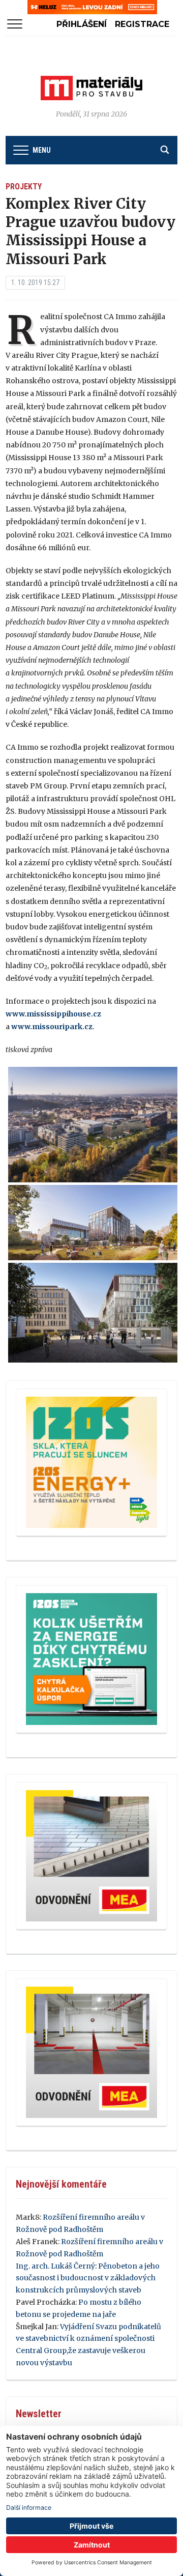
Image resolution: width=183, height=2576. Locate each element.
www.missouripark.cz (52, 1027)
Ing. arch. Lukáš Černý (55, 2266)
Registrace (142, 24)
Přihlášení (82, 24)
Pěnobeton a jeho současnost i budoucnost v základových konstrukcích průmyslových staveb (88, 2278)
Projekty (24, 187)
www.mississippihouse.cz (53, 1014)
